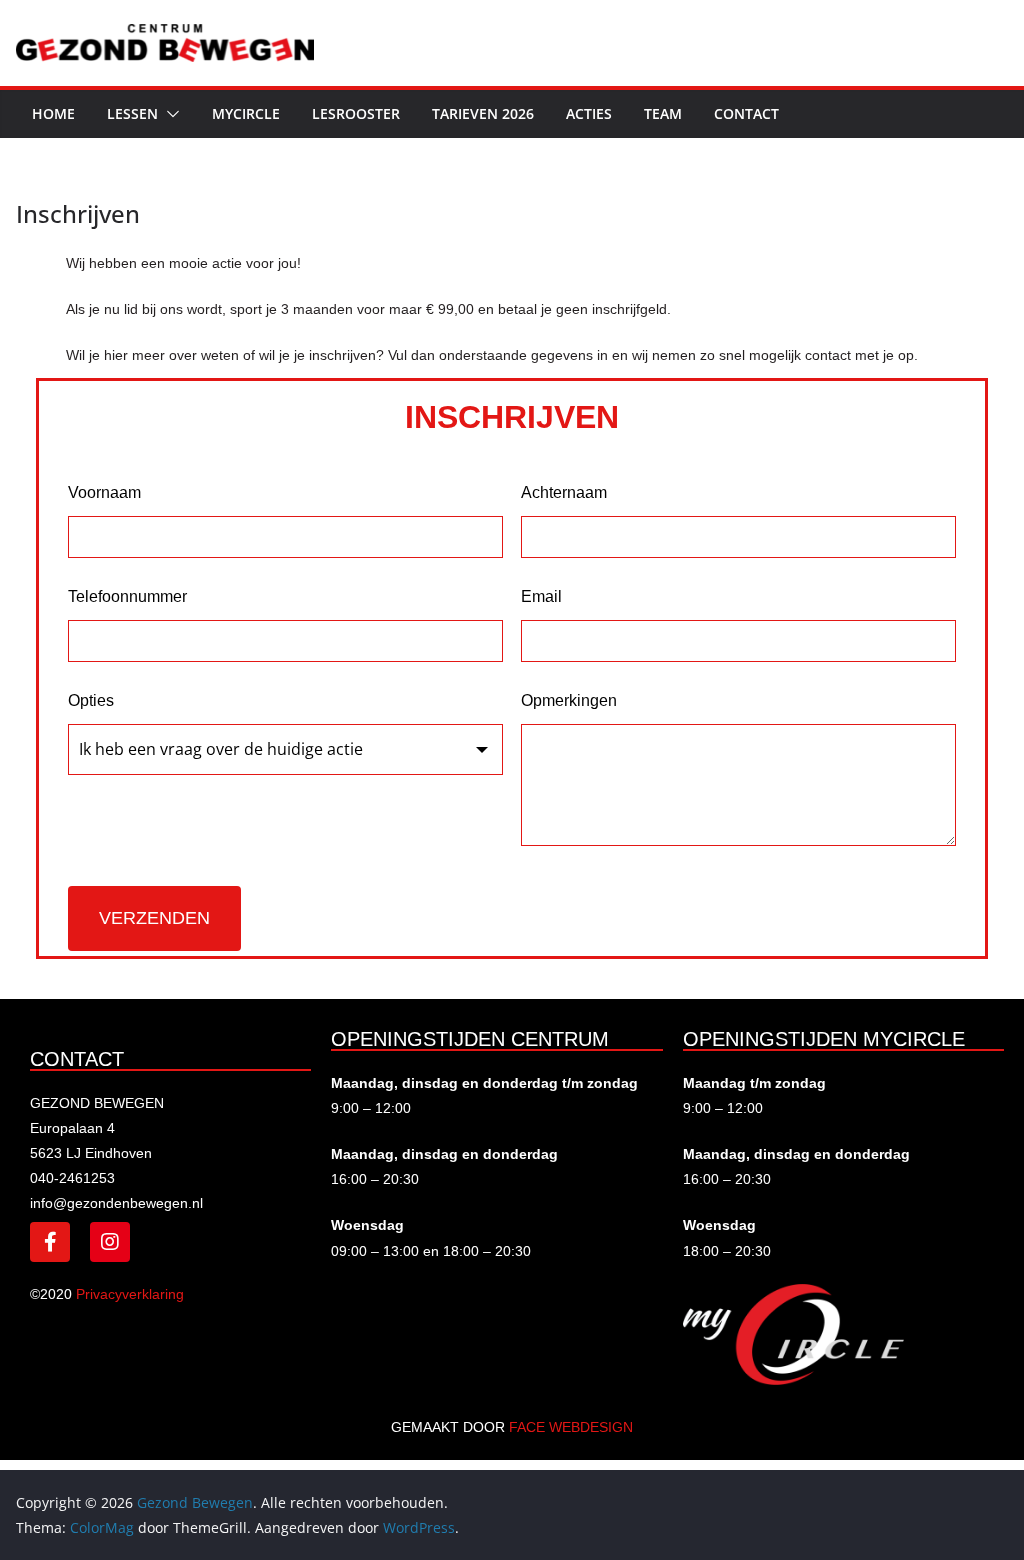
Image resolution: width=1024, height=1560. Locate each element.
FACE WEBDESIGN (571, 1427)
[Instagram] (110, 1242)
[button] (169, 114)
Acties (589, 113)
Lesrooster (356, 113)
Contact (746, 113)
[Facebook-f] (50, 1242)
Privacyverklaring (130, 1294)
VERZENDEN (154, 918)
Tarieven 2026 (483, 113)
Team (663, 113)
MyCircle (246, 113)
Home (53, 113)
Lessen (132, 113)
